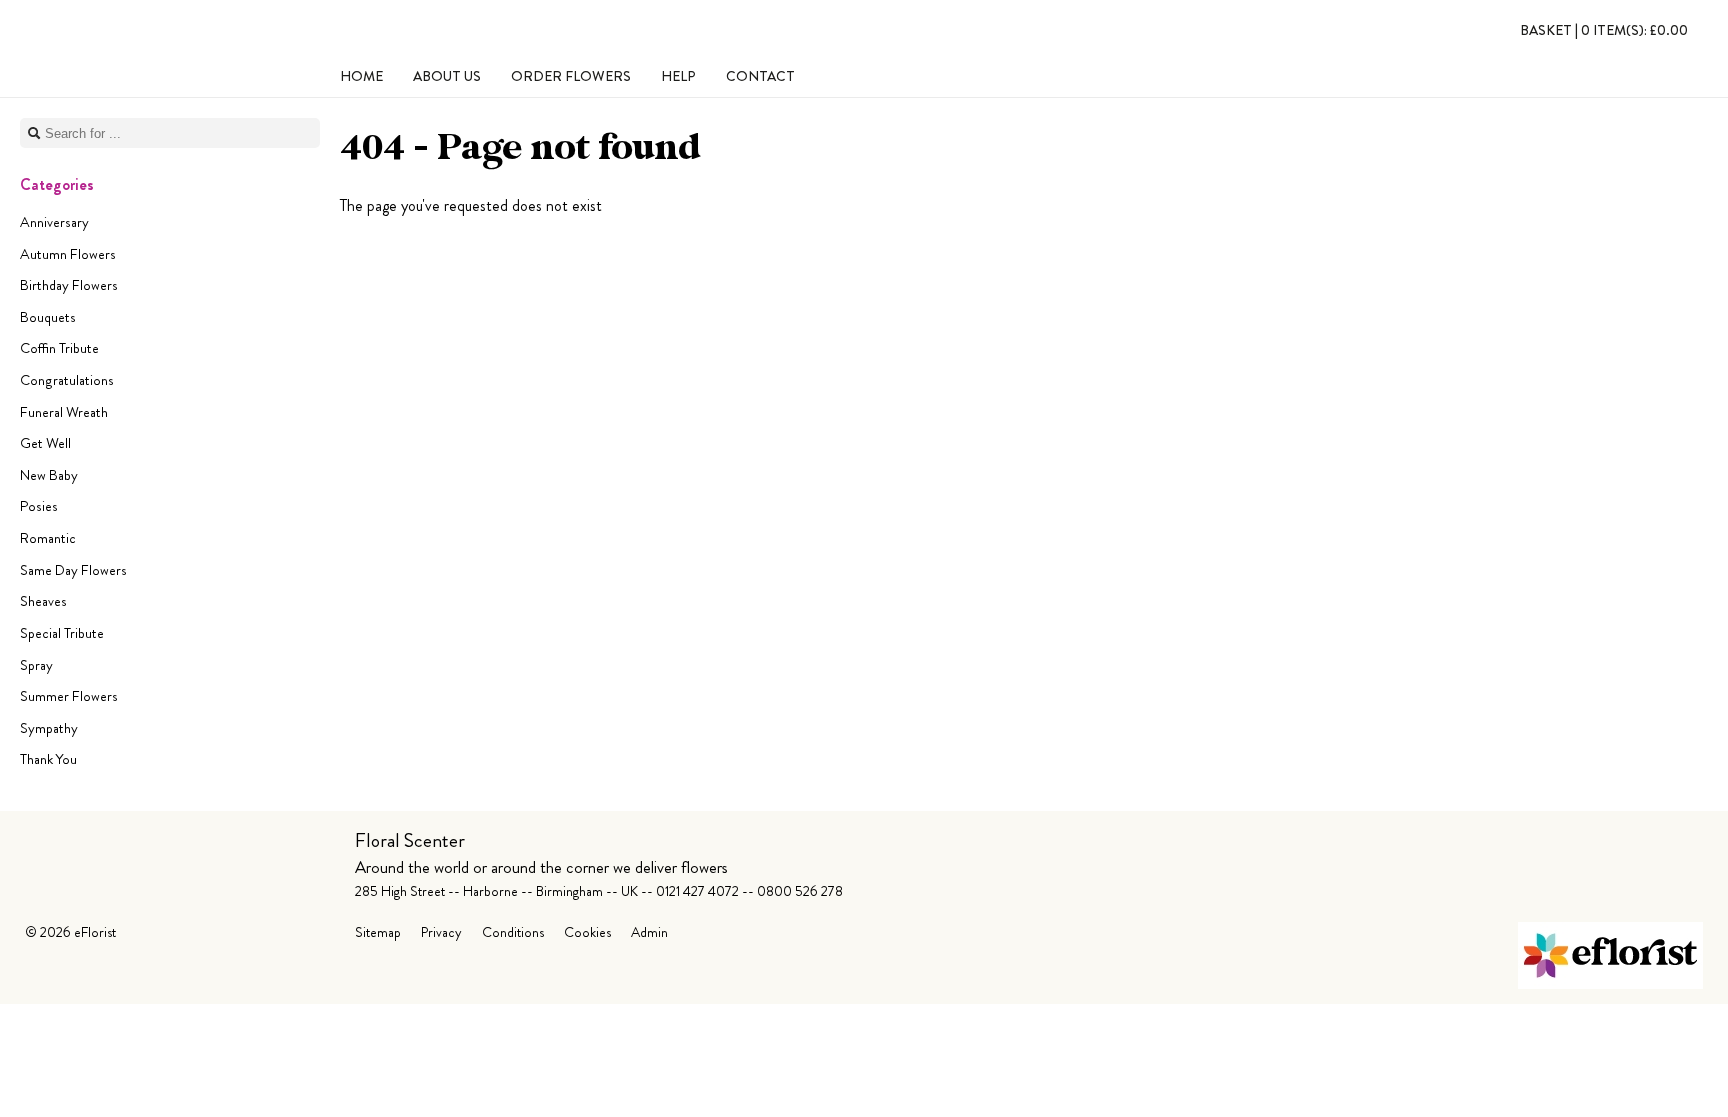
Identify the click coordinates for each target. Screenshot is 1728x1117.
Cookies (587, 932)
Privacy (441, 932)
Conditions (513, 932)
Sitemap (378, 932)
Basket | (1604, 30)
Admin (649, 932)
